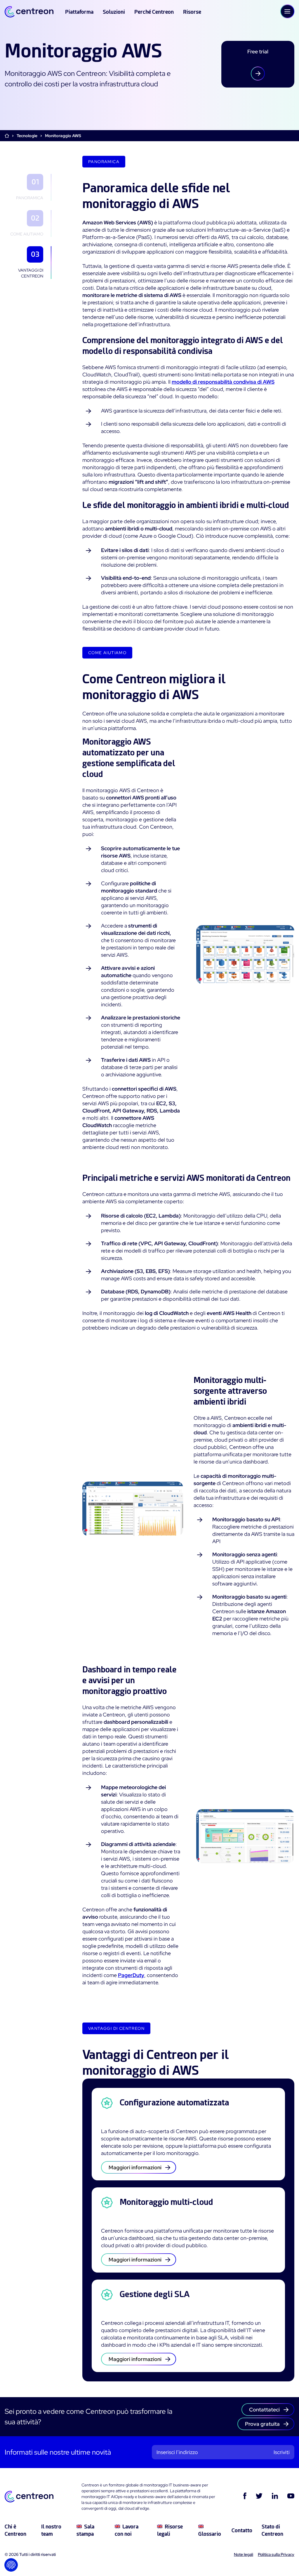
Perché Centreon (154, 12)
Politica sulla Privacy (276, 2554)
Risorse (192, 12)
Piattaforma (79, 12)
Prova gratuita (262, 2424)
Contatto (242, 2530)
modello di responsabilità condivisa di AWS (223, 382)
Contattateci (264, 2410)
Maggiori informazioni (135, 2167)
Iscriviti (282, 2452)
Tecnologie (27, 136)
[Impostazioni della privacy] (11, 2565)
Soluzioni (114, 12)
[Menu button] (287, 11)
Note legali (244, 2554)
